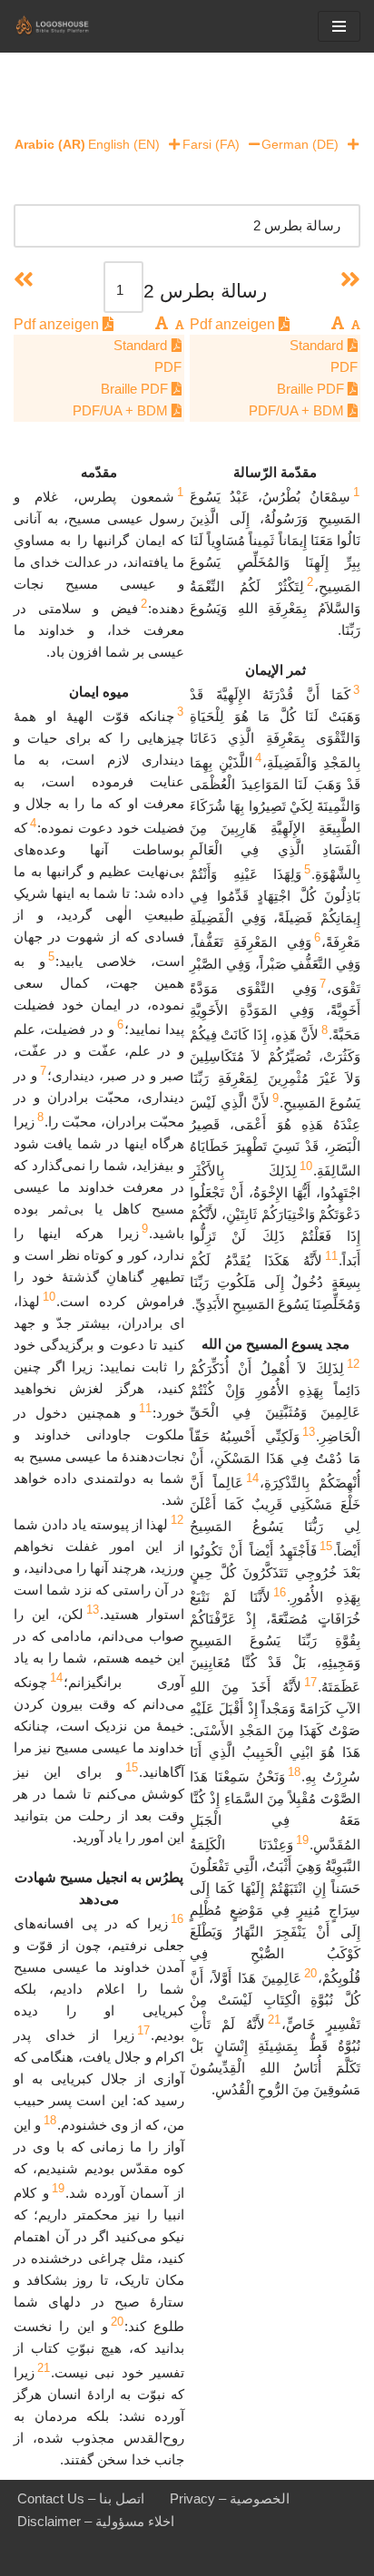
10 (306, 1166)
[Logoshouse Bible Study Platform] (68, 26)
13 (309, 1432)
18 (294, 1772)
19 (302, 1840)
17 (310, 1682)
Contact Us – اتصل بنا (81, 2498)
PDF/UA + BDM (298, 410)
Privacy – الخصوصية (230, 2498)
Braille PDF (312, 389)
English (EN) (124, 144)
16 (280, 1592)
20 (310, 1973)
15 (326, 1546)
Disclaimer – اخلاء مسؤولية (96, 2521)
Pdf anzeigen (234, 324)
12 (353, 1364)
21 (274, 2020)
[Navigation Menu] (339, 26)
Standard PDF (324, 356)
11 (331, 1256)
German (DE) (300, 144)
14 (252, 1478)
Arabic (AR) (50, 144)
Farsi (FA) (211, 144)
